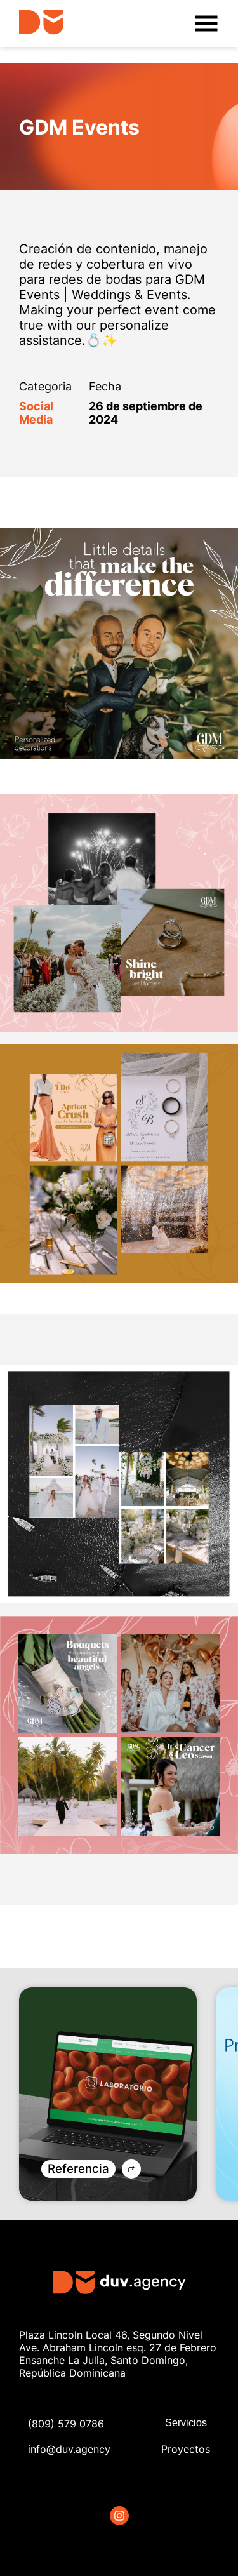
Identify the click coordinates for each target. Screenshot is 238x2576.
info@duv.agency (69, 2449)
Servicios (186, 2423)
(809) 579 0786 (66, 2424)
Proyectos (186, 2449)
